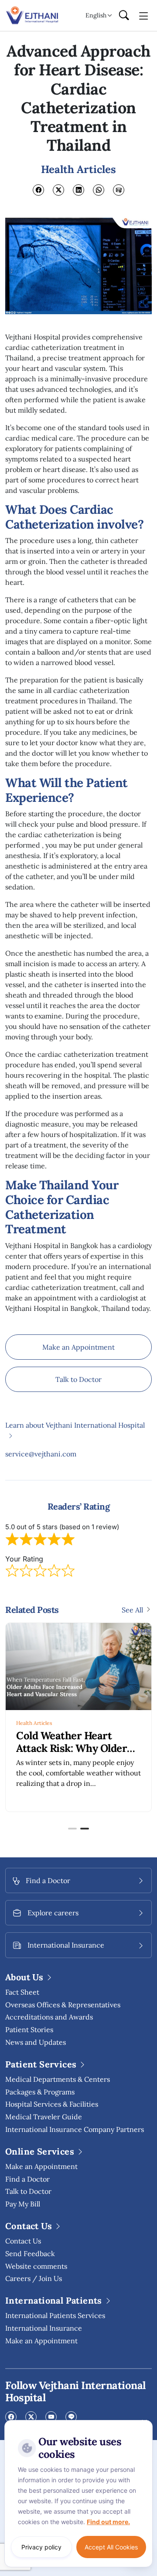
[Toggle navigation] (144, 15)
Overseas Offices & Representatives (63, 2005)
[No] (144, 2422)
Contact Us (23, 2241)
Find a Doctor (27, 2179)
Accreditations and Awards (49, 2017)
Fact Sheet (22, 1992)
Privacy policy (41, 2547)
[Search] (124, 16)
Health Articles (34, 1723)
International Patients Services (55, 2315)
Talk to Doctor (78, 1379)
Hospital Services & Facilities (52, 2104)
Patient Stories (29, 2030)
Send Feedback (30, 2254)
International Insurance (44, 2328)
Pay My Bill (23, 2204)
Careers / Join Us (34, 2278)
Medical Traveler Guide (44, 2117)
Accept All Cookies (111, 2547)
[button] (72, 1829)
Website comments (36, 2266)
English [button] (96, 15)
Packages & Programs (40, 2092)
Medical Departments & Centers (58, 2079)
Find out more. (108, 2522)
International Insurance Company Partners (75, 2129)
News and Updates (36, 2042)
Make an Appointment (78, 1347)
